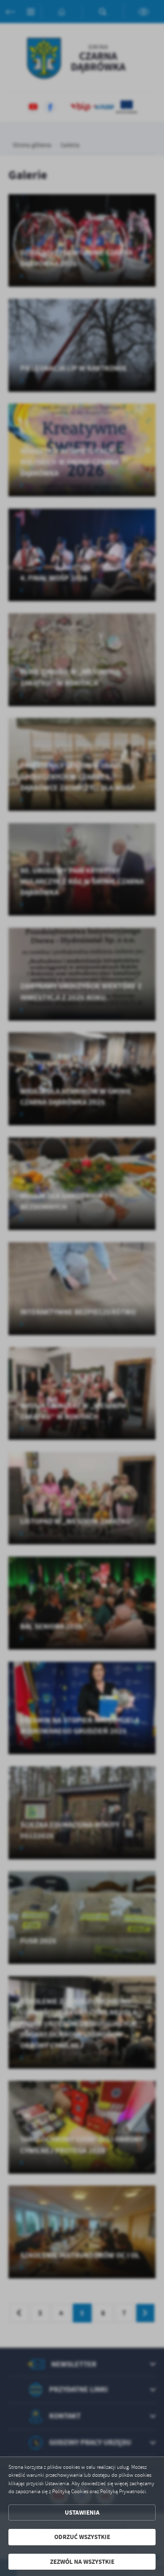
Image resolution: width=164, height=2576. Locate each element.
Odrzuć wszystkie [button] (82, 2537)
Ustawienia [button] (82, 2513)
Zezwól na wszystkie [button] (82, 2562)
